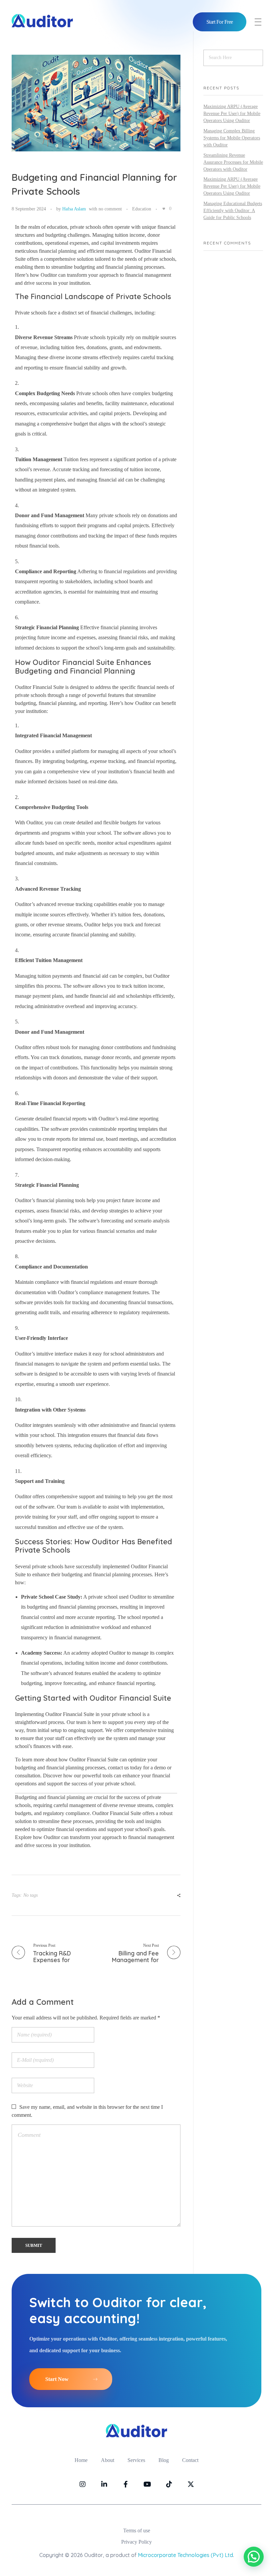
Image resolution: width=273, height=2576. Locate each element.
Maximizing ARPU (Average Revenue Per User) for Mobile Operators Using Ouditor (232, 114)
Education (142, 209)
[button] (254, 2557)
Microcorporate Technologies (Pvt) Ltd (185, 2555)
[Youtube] (147, 2484)
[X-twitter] (191, 2484)
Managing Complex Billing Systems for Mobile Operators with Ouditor (232, 138)
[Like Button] (164, 209)
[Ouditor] (42, 21)
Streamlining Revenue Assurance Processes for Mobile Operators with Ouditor (233, 162)
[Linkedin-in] (104, 2484)
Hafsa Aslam (74, 209)
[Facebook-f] (126, 2484)
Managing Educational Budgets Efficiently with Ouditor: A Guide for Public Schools (233, 211)
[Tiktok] (169, 2484)
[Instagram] (83, 2484)
